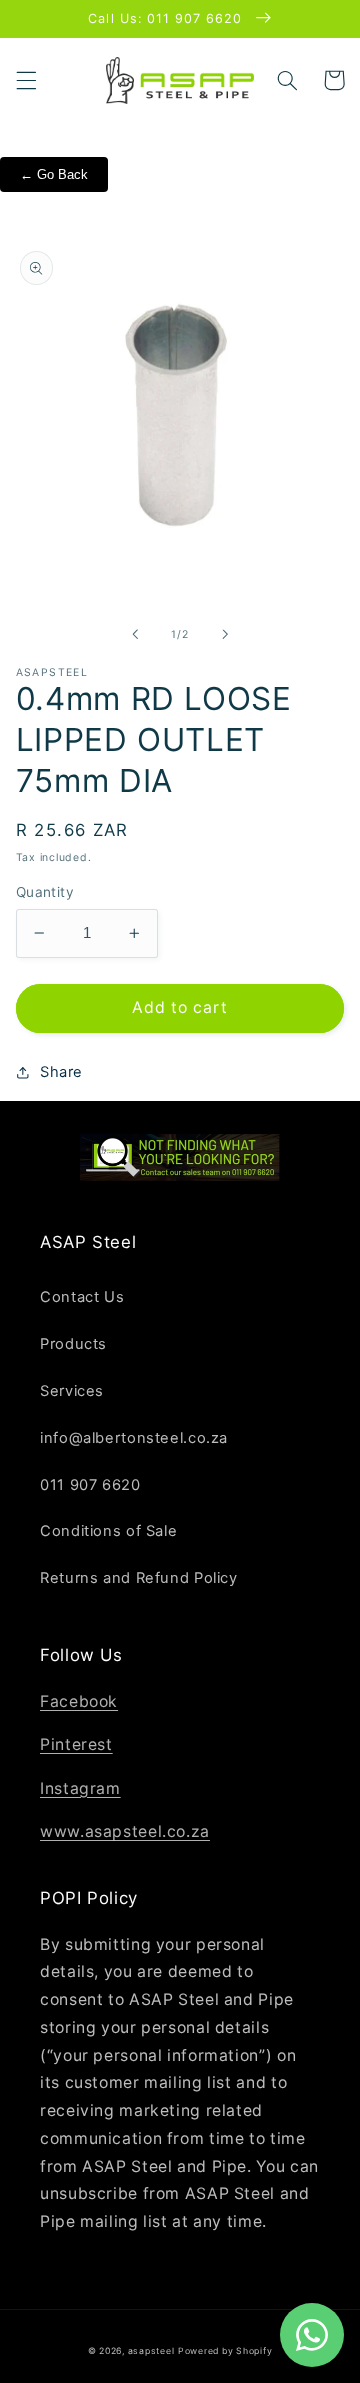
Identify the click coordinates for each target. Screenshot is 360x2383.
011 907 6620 (90, 1485)
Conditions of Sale (108, 1531)
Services (72, 1391)
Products (73, 1344)
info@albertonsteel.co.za (134, 1438)
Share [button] (61, 1072)
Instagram (80, 1788)
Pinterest (76, 1744)
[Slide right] (225, 634)
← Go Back (54, 174)
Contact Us (82, 1297)
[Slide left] (135, 634)
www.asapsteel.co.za (125, 1831)
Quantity (45, 892)
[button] (26, 80)
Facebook (79, 1701)
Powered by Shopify (225, 2351)
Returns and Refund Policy (139, 1578)
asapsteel (151, 2351)
